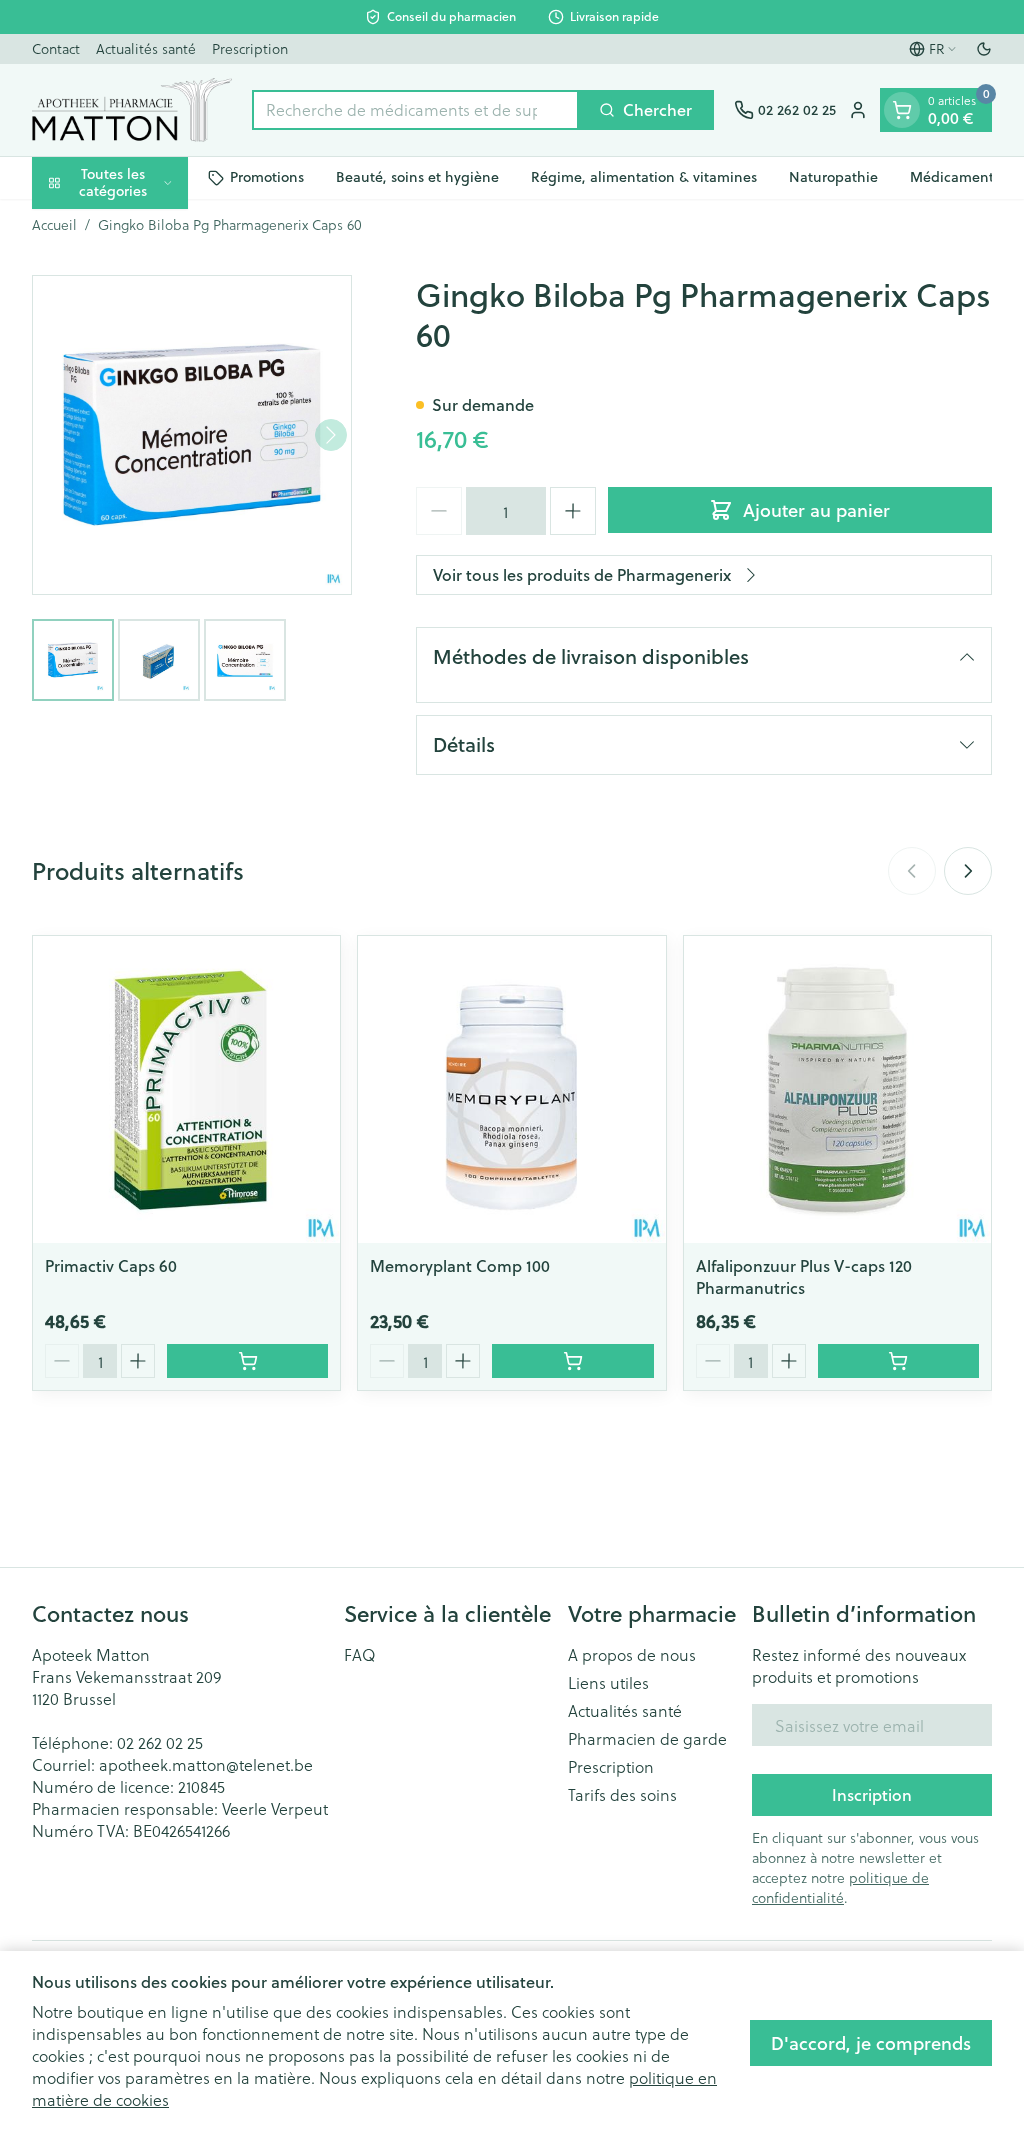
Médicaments (955, 177)
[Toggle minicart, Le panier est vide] (902, 110)
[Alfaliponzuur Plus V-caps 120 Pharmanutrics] (837, 1089)
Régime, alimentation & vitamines (644, 177)
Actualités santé (146, 48)
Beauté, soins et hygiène (417, 177)
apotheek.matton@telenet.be (206, 1764)
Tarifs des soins (622, 1795)
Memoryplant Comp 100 (460, 1265)
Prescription (250, 48)
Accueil (54, 225)
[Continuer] (331, 435)
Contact (56, 48)
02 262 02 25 (160, 1742)
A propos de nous (632, 1655)
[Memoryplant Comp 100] (511, 1089)
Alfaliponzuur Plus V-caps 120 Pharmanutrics (804, 1276)
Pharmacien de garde (647, 1739)
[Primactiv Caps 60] (186, 1089)
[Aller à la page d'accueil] (132, 110)
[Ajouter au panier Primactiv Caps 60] (247, 1361)
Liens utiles (608, 1683)
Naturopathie (833, 177)
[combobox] (415, 110)
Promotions (267, 177)
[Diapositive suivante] (968, 871)
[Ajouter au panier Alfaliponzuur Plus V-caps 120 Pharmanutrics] (898, 1361)
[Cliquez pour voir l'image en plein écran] (192, 435)
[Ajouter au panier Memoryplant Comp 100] (572, 1361)
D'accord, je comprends (871, 2043)
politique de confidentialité (840, 1887)
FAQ (360, 1655)
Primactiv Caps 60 (111, 1265)
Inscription (872, 1794)
